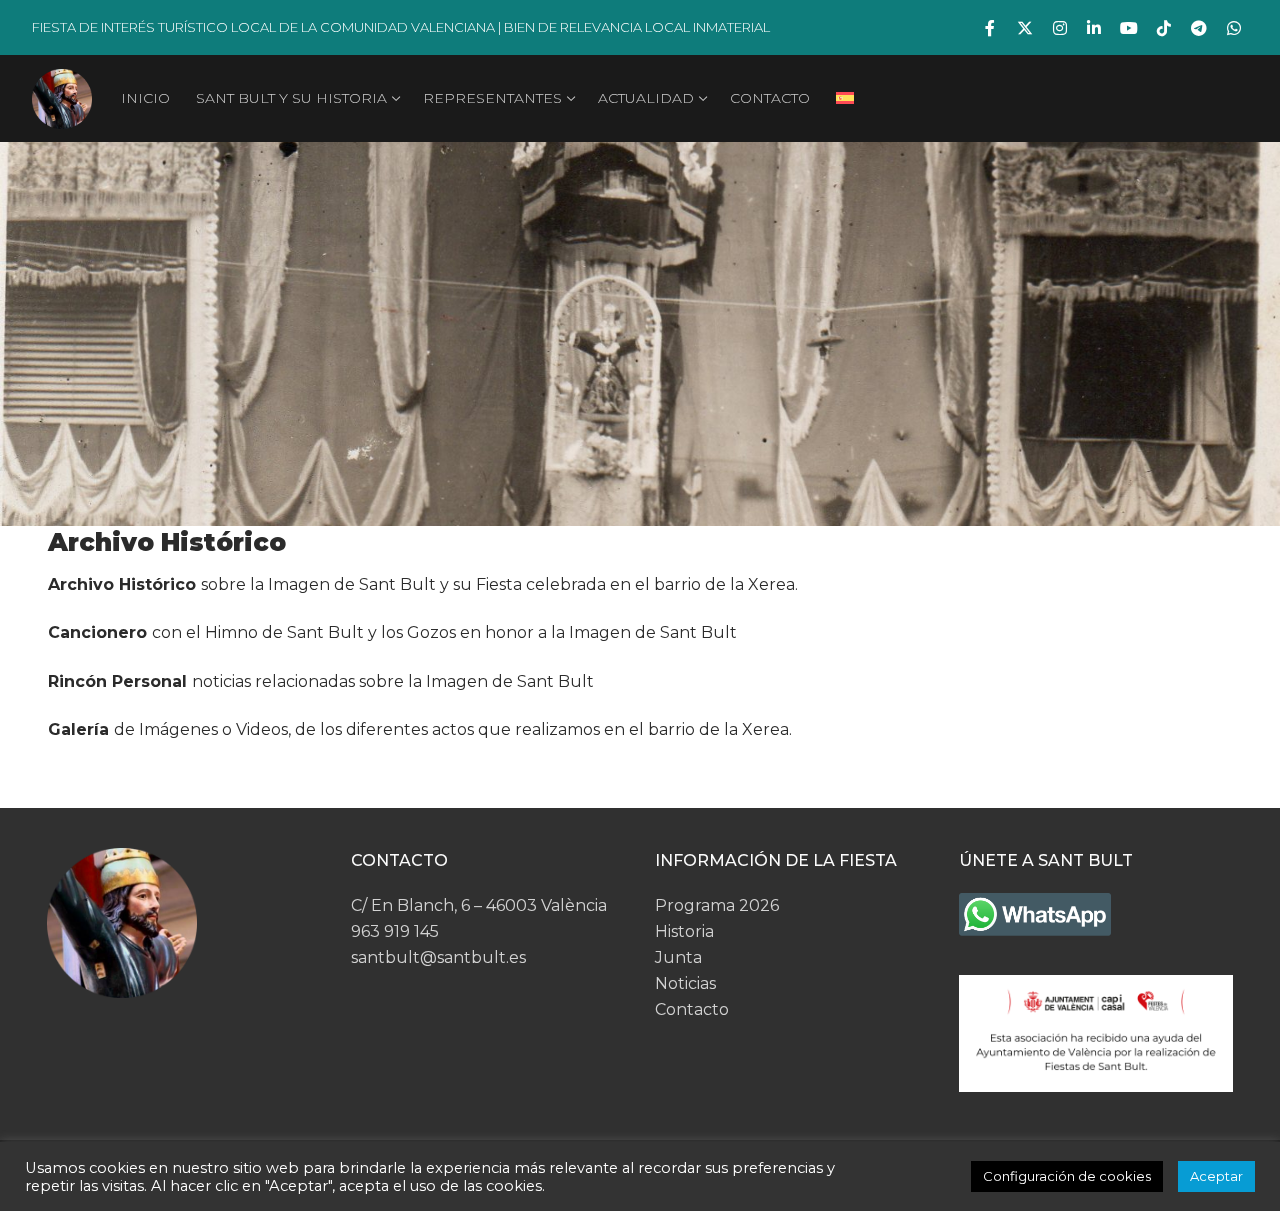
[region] (640, 334)
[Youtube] (1129, 27)
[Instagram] (1059, 27)
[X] (1025, 27)
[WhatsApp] (1233, 27)
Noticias (685, 983)
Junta (678, 957)
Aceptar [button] (1216, 1176)
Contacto (692, 1009)
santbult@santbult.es (438, 957)
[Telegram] (1198, 27)
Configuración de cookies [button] (1067, 1176)
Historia (684, 931)
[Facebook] (990, 27)
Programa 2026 (717, 905)
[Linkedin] (1094, 27)
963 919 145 (395, 931)
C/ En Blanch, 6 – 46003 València (479, 905)
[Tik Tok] (1164, 27)
